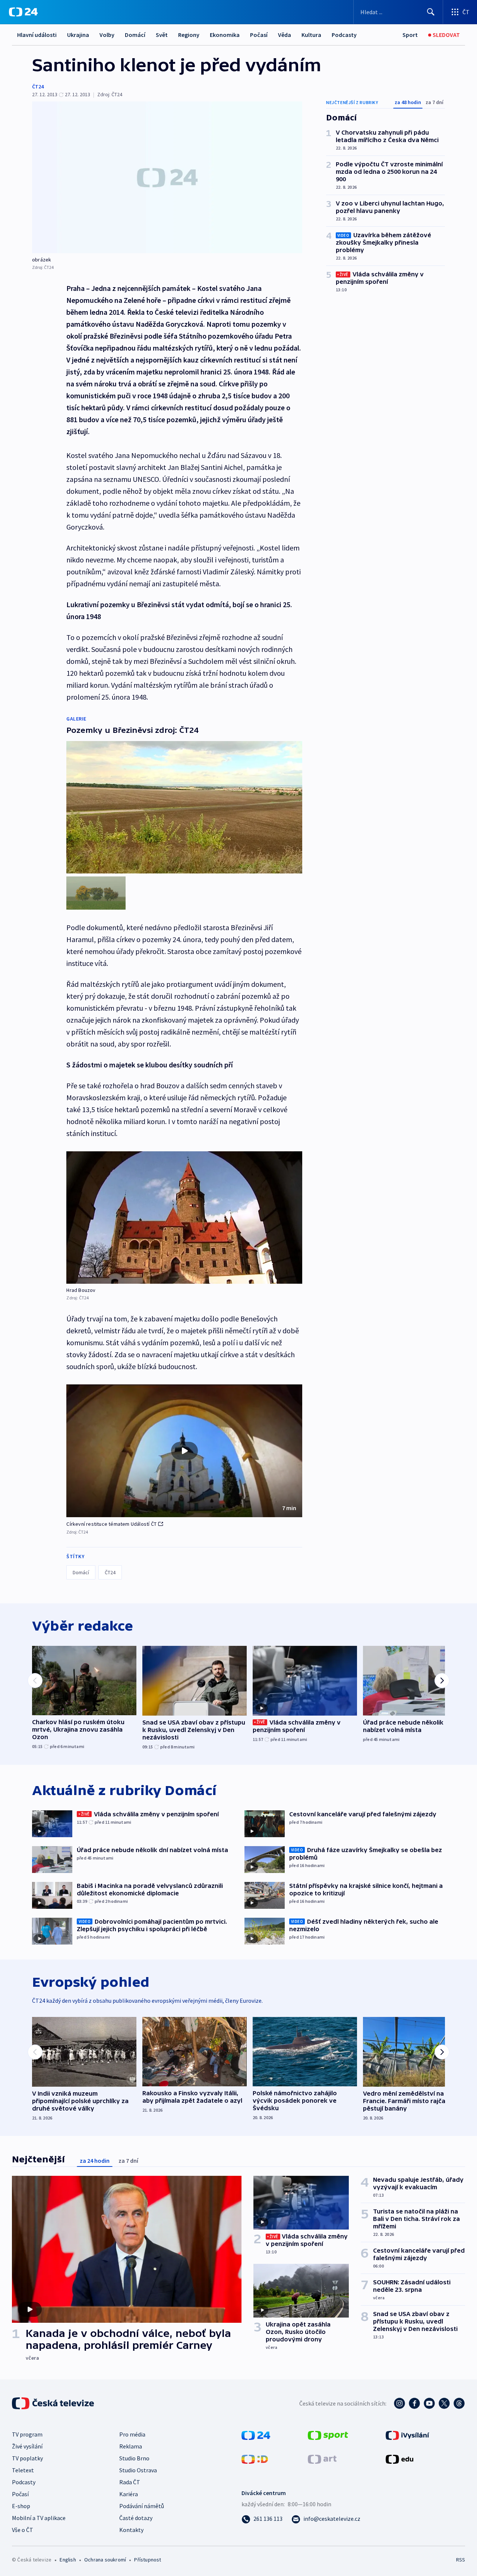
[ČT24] (23, 12)
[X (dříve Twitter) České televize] (444, 2403)
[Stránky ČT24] (256, 2435)
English (68, 2560)
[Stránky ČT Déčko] (255, 2459)
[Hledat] (431, 12)
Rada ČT (130, 2482)
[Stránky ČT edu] (399, 2459)
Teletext (23, 2470)
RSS (461, 2560)
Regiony (189, 35)
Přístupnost (148, 2560)
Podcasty (344, 35)
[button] (184, 1451)
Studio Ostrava (138, 2470)
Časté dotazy (136, 2518)
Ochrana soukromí (105, 2560)
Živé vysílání (27, 2446)
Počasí (259, 35)
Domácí (135, 35)
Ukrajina (78, 35)
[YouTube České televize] (429, 2403)
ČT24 (38, 87)
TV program (27, 2434)
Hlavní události (37, 35)
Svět (162, 35)
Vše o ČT (23, 2530)
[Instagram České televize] (399, 2403)
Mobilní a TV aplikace (39, 2518)
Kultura (311, 35)
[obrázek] (167, 177)
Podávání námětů (142, 2506)
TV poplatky (27, 2458)
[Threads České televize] (459, 2403)
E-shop (21, 2506)
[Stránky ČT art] (322, 2459)
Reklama (131, 2446)
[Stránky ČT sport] (328, 2435)
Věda (285, 35)
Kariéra (129, 2494)
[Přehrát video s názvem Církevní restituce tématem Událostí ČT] (184, 1451)
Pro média (132, 2434)
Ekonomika (225, 35)
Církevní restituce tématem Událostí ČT (111, 1524)
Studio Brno (134, 2458)
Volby (107, 35)
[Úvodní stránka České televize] (54, 2403)
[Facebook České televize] (414, 2403)
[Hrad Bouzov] (184, 1218)
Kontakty (131, 2530)
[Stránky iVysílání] (407, 2435)
